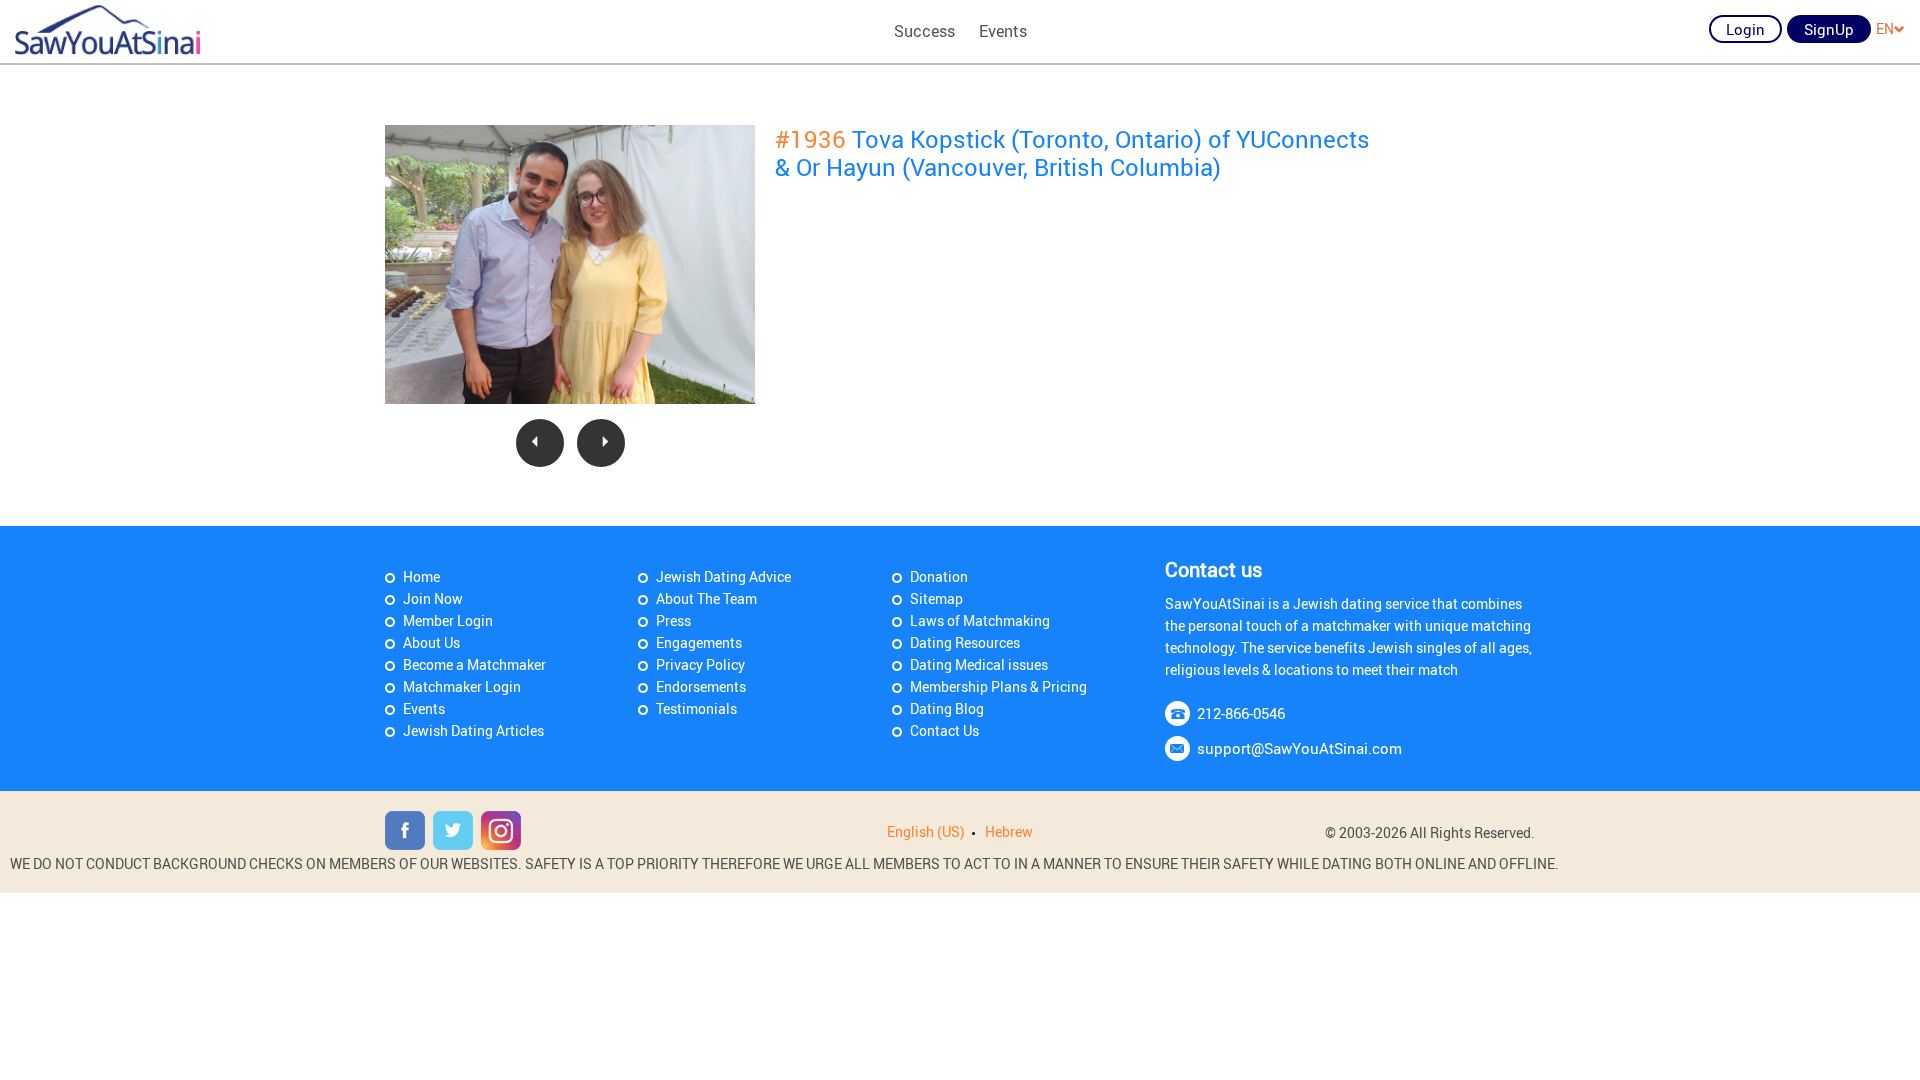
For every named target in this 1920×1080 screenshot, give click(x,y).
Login (1745, 29)
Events (1003, 31)
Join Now (433, 598)
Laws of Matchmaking (980, 620)
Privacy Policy (700, 664)
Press (673, 620)
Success (924, 31)
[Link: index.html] (107, 30)
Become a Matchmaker (474, 664)
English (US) (926, 831)
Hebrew (1009, 831)
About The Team (706, 598)
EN (1885, 28)
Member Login (448, 620)
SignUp (1829, 29)
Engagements (699, 642)
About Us (431, 642)
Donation (939, 576)
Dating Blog (947, 708)
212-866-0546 (1241, 713)
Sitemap (936, 598)
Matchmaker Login (462, 686)
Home (421, 576)
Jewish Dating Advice (723, 576)
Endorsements (701, 686)
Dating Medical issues (979, 664)
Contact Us (944, 730)
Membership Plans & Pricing (998, 686)
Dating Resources (965, 642)
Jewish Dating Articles (473, 730)
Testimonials (696, 708)
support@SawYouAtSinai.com (1299, 748)
